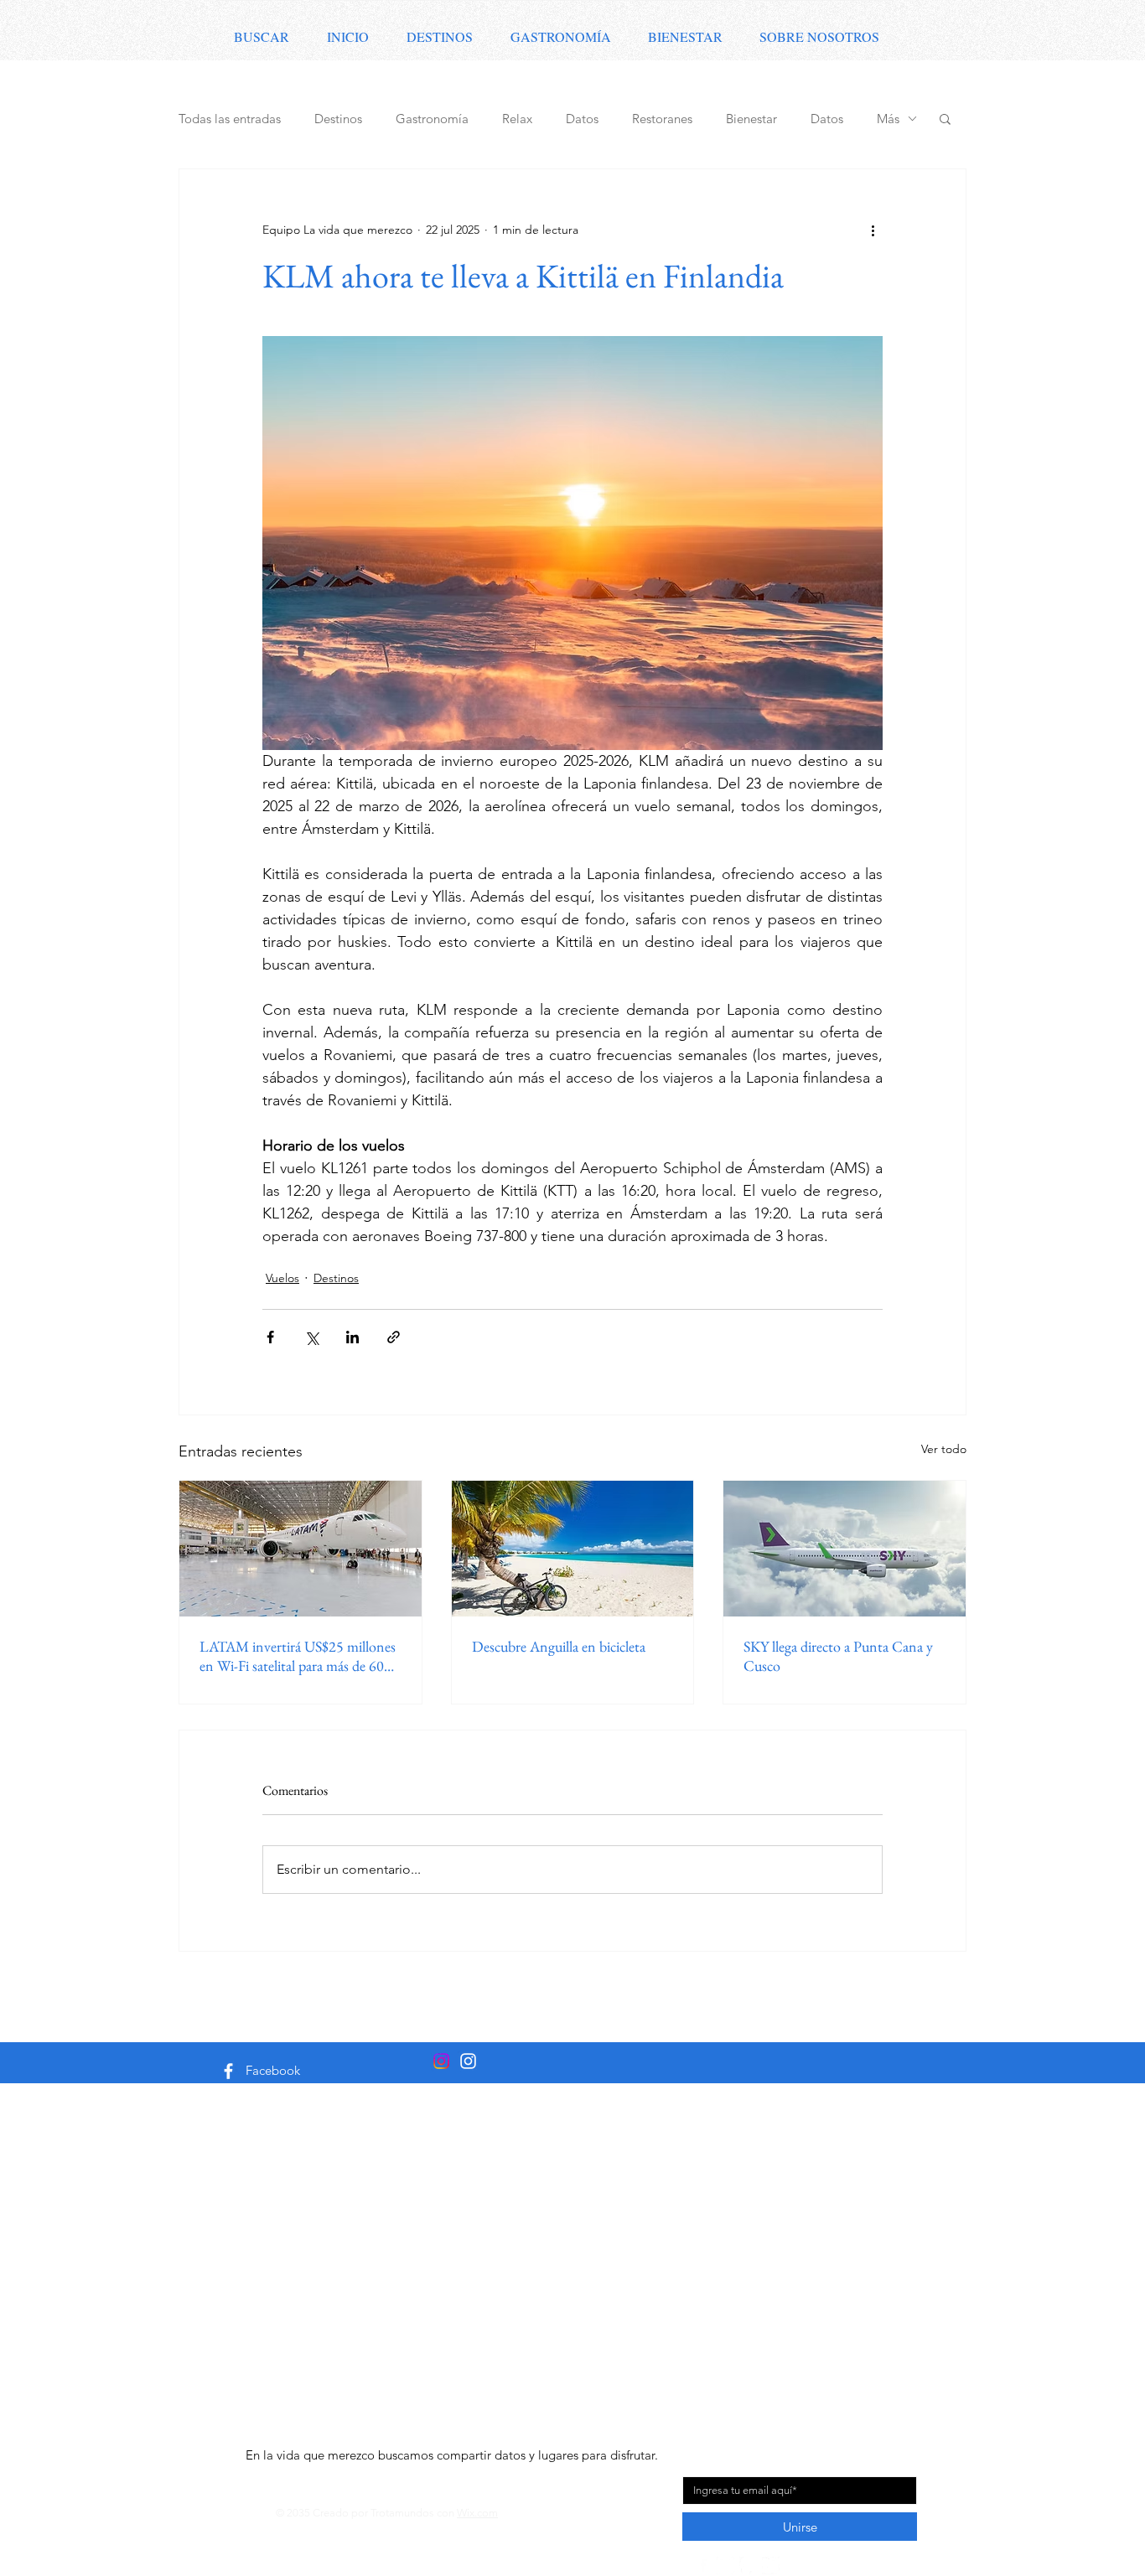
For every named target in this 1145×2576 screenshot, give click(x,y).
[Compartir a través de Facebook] (270, 1337)
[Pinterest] (748, 2566)
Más (888, 119)
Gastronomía (432, 119)
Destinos (338, 119)
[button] (945, 118)
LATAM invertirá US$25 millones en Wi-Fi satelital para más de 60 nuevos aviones (298, 1656)
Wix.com (477, 2513)
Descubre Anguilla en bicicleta (559, 1646)
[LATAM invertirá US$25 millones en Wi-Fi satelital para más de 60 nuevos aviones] (300, 1549)
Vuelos (282, 1278)
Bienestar (751, 119)
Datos (582, 119)
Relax (517, 119)
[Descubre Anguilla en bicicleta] (573, 1549)
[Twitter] (771, 2566)
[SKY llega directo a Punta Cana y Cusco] (845, 1549)
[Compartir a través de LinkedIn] (352, 1337)
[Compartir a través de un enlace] (394, 1337)
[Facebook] (228, 2071)
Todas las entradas (230, 119)
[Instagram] (468, 2061)
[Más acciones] (873, 230)
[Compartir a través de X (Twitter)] (311, 1337)
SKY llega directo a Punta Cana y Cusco (838, 1656)
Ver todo (944, 1449)
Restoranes (662, 119)
